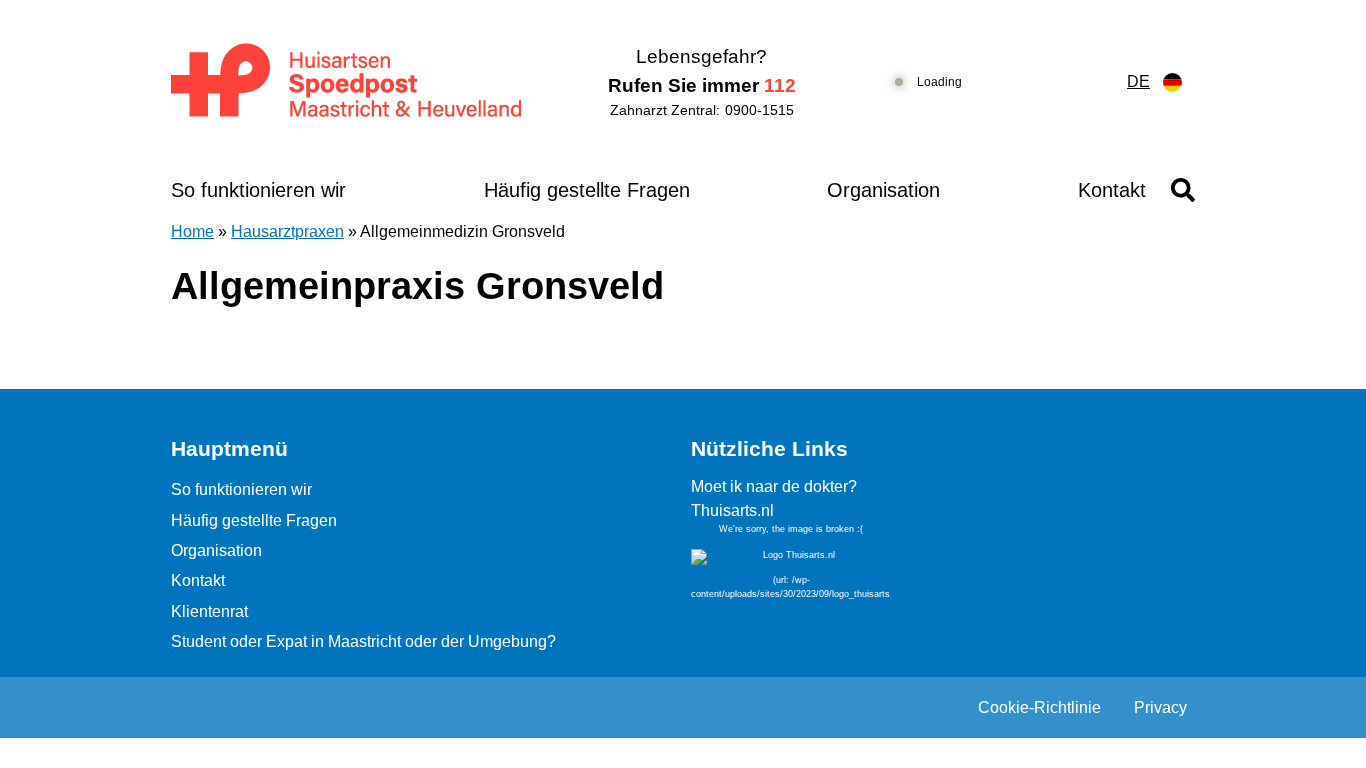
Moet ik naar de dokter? (774, 486)
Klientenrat (209, 611)
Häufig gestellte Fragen (587, 190)
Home (192, 231)
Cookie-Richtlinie (1039, 707)
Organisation (883, 190)
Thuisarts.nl (732, 510)
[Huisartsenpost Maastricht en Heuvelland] (347, 82)
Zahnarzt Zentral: (702, 110)
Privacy (1160, 707)
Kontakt (1112, 190)
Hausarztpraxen (287, 231)
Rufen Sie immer (702, 85)
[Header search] (1183, 190)
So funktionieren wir (258, 190)
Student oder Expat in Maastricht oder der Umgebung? (363, 641)
